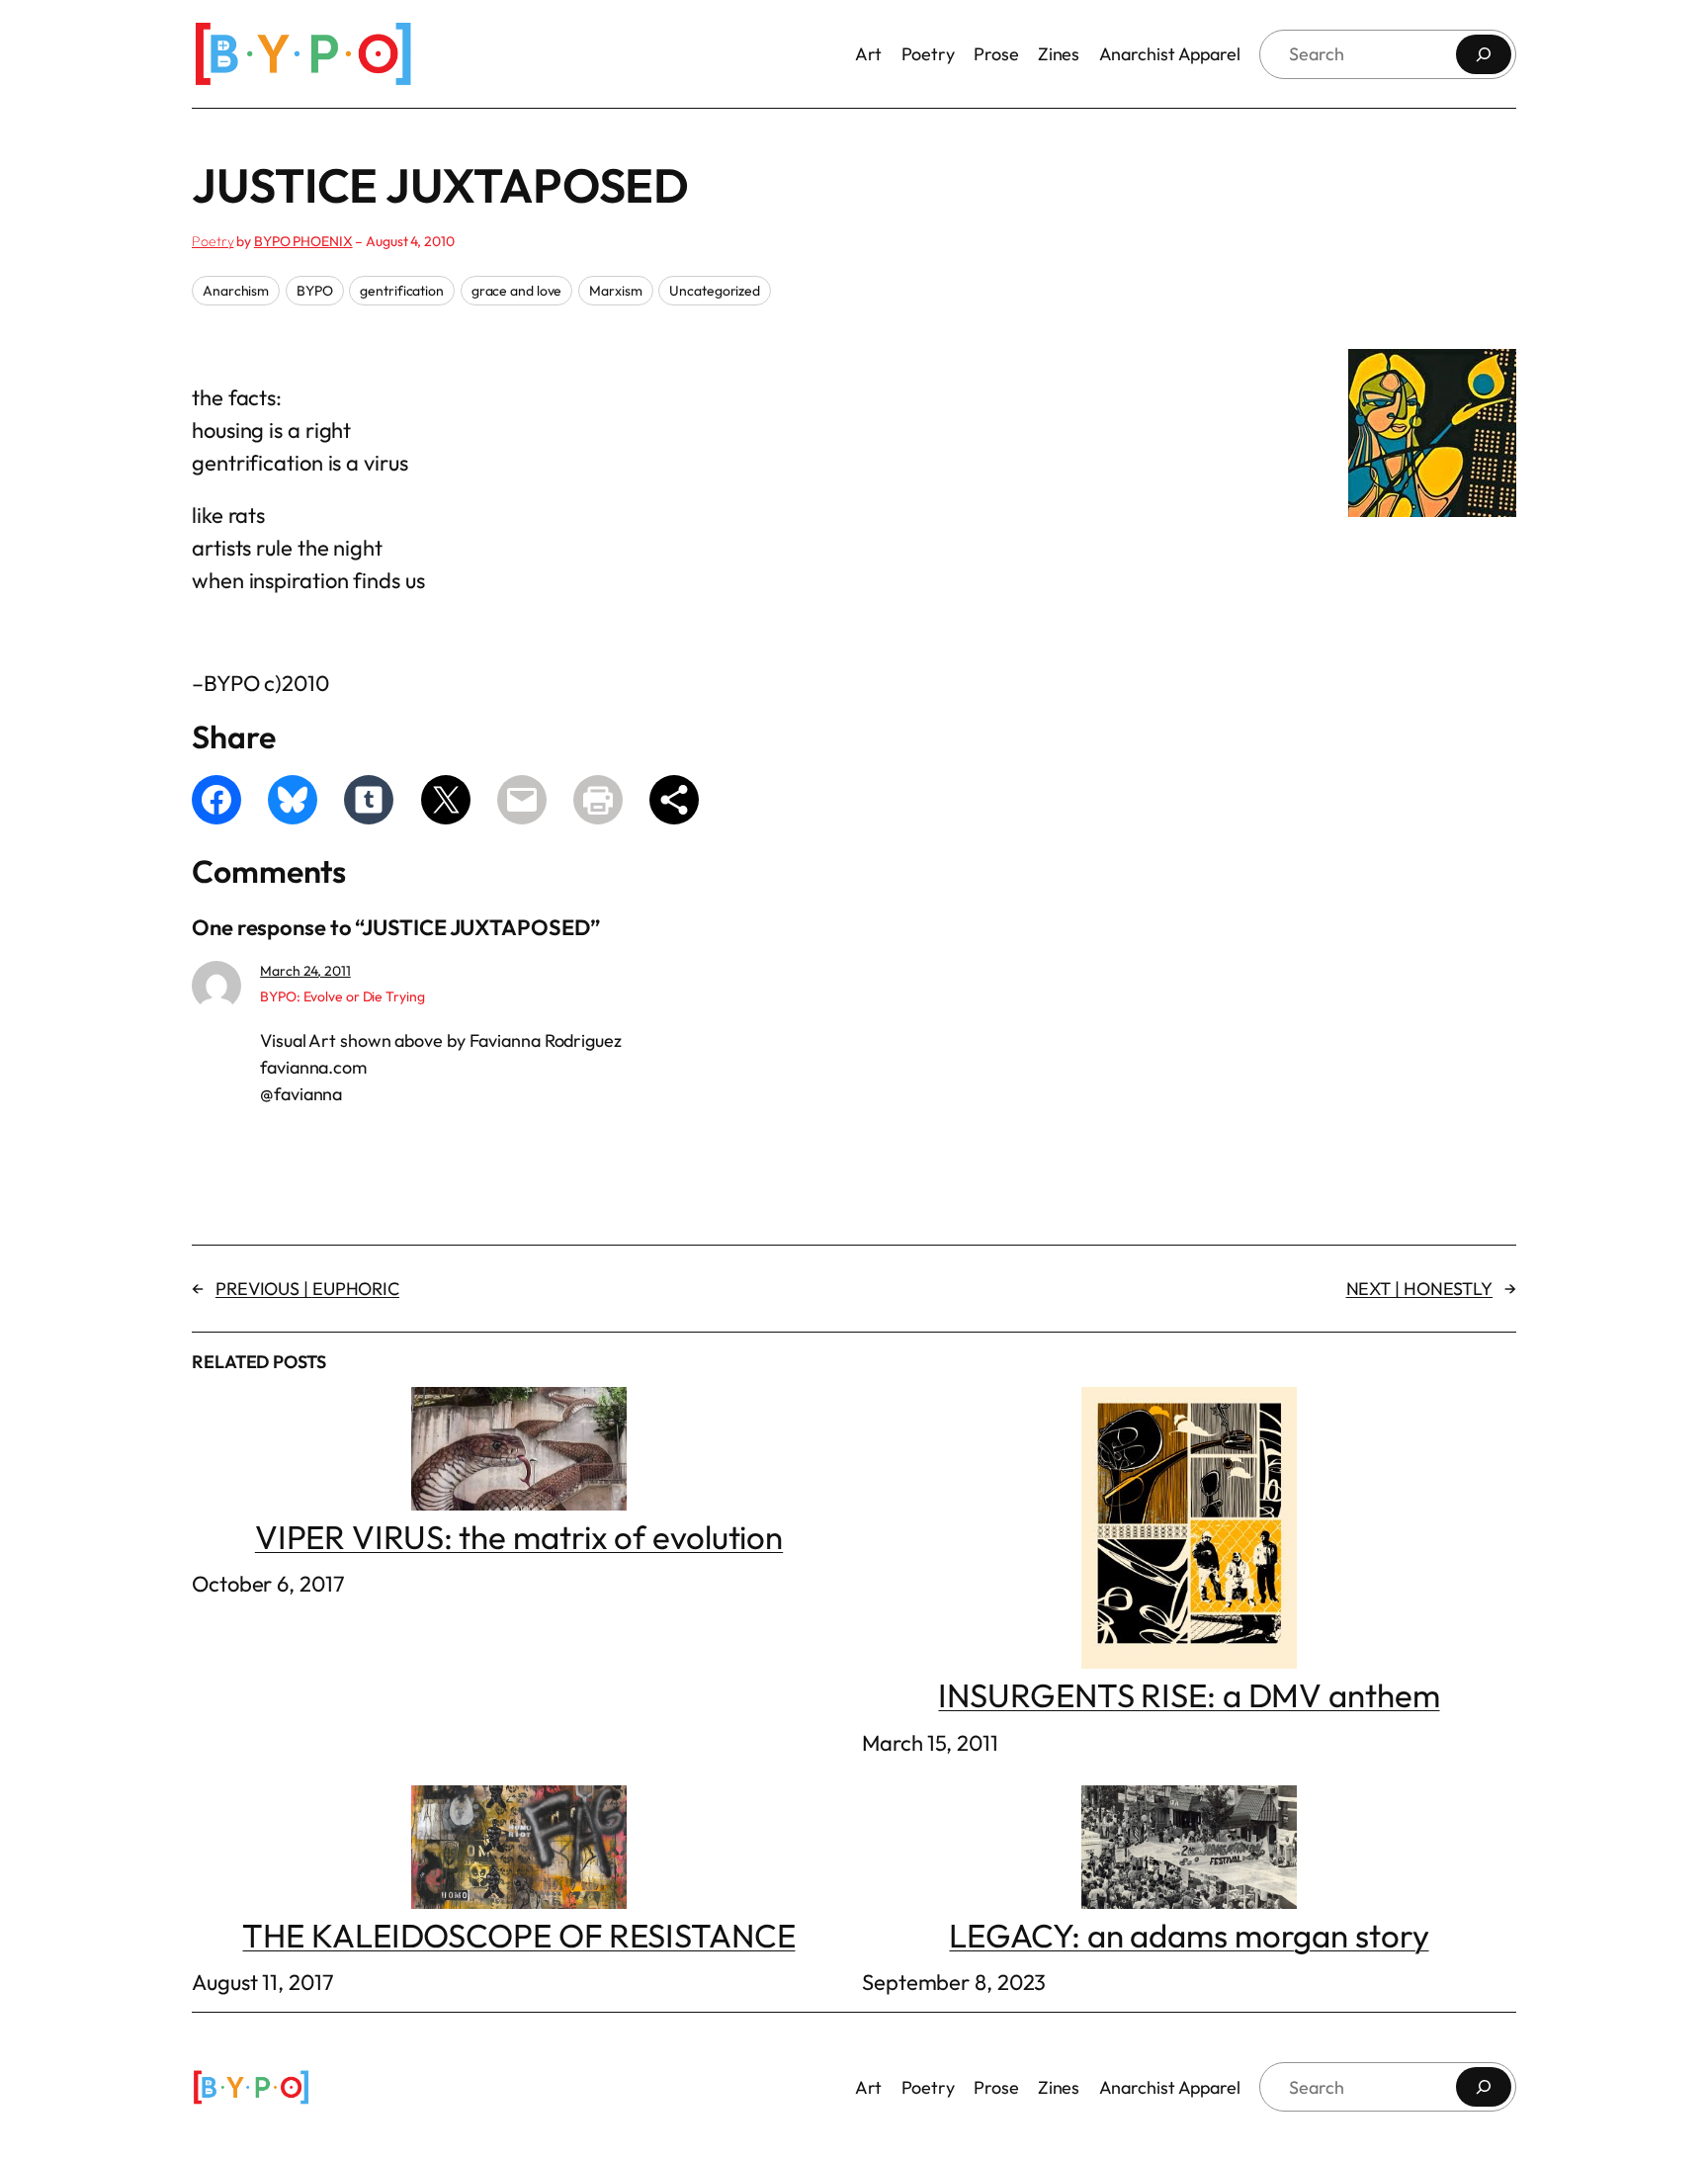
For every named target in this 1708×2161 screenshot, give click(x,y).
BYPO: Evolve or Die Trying (342, 996)
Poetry (213, 241)
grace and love (517, 291)
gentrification (402, 291)
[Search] (1484, 54)
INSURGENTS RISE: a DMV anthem (1189, 1695)
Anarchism (236, 291)
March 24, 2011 (305, 971)
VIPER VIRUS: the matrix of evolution (519, 1537)
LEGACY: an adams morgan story (1189, 1935)
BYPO (315, 291)
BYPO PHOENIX (303, 241)
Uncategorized (715, 291)
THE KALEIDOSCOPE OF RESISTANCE (518, 1935)
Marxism (615, 291)
